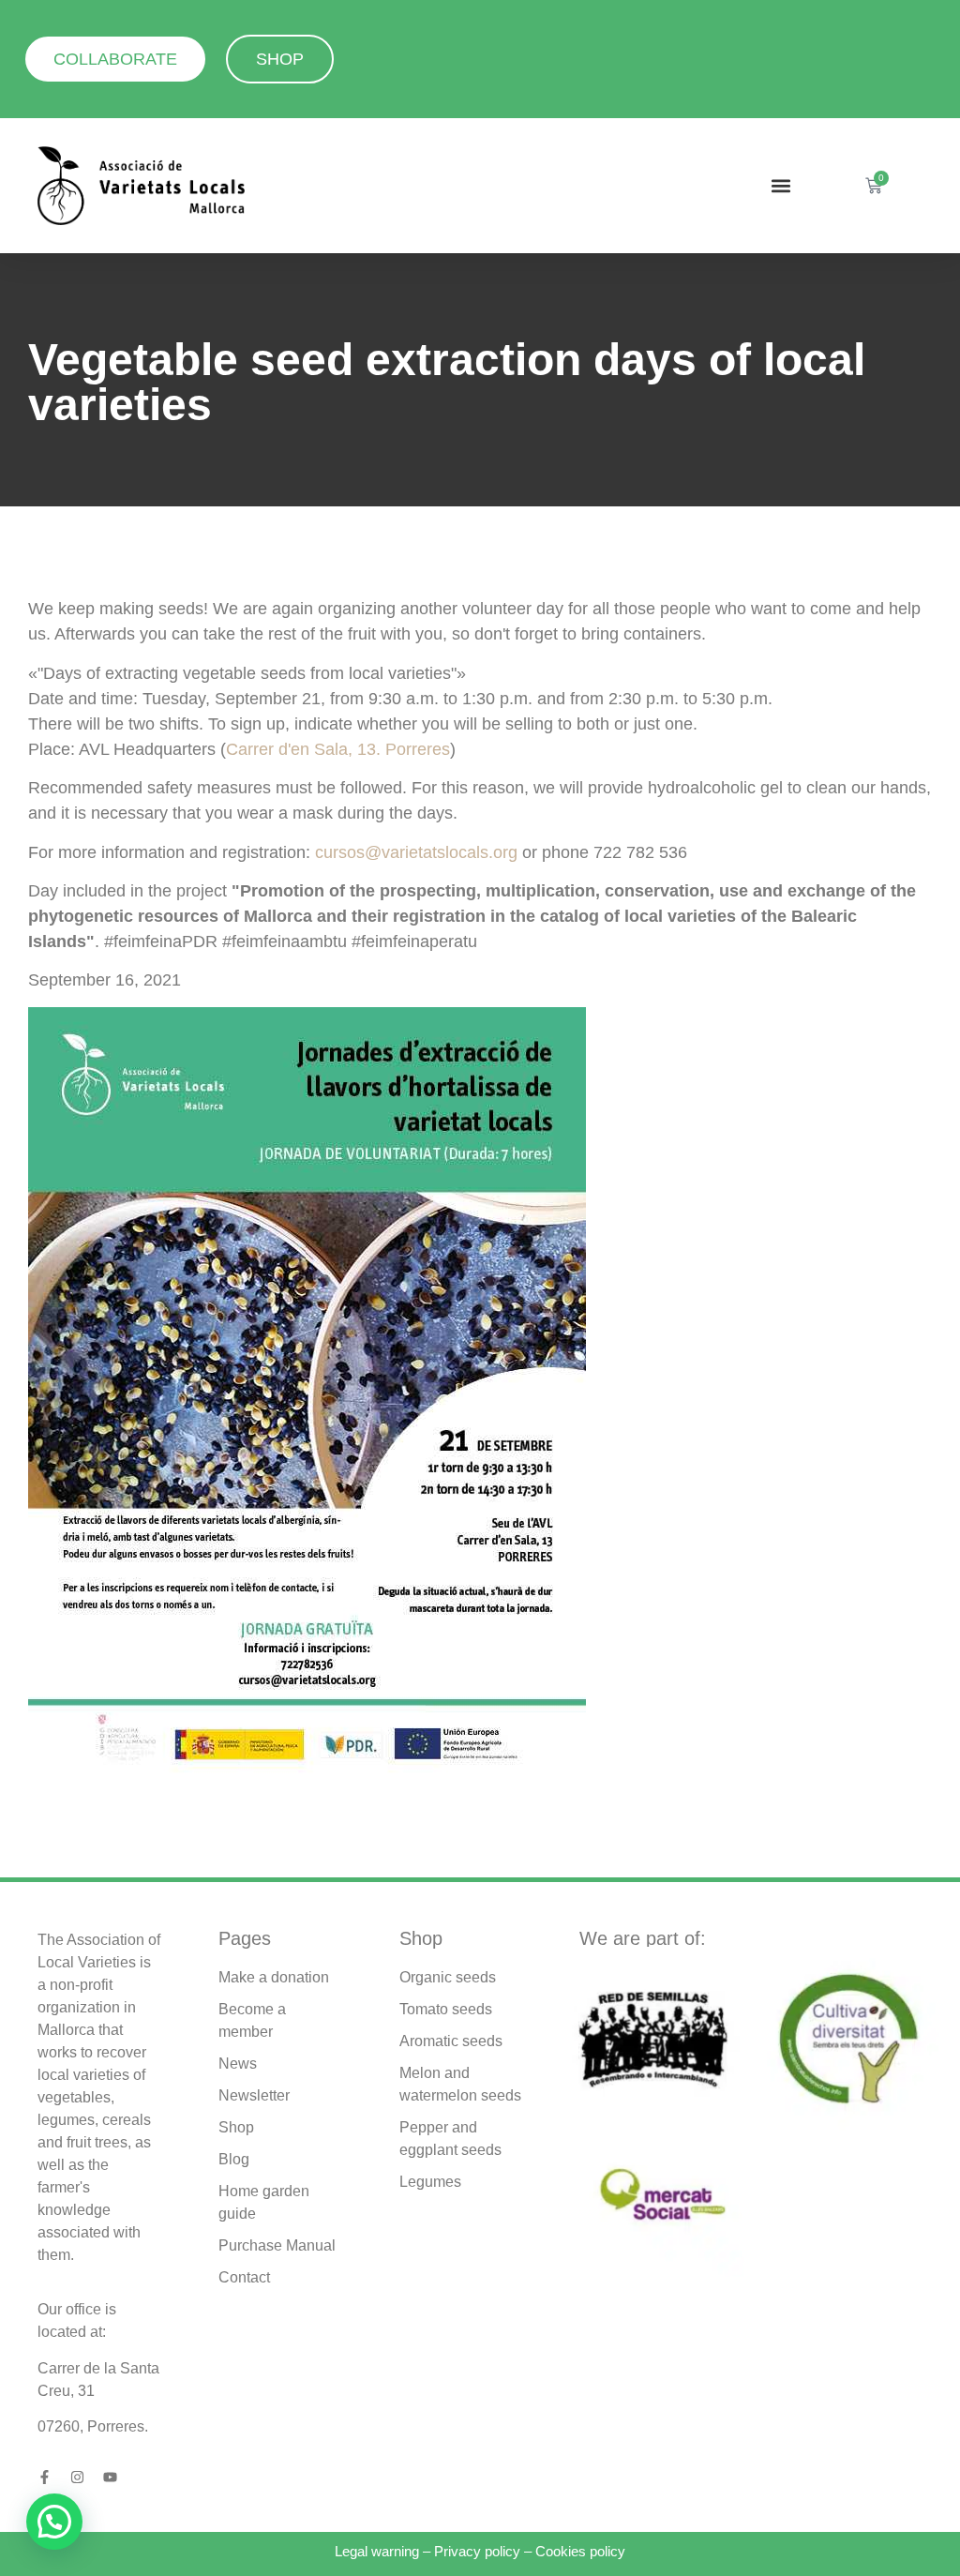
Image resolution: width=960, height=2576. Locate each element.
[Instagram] (77, 2477)
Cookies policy (580, 2551)
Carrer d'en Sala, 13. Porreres (338, 749)
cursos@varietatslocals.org (416, 852)
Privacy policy (477, 2551)
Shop (421, 1938)
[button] (780, 186)
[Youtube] (110, 2477)
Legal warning (377, 2551)
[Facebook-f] (45, 2477)
